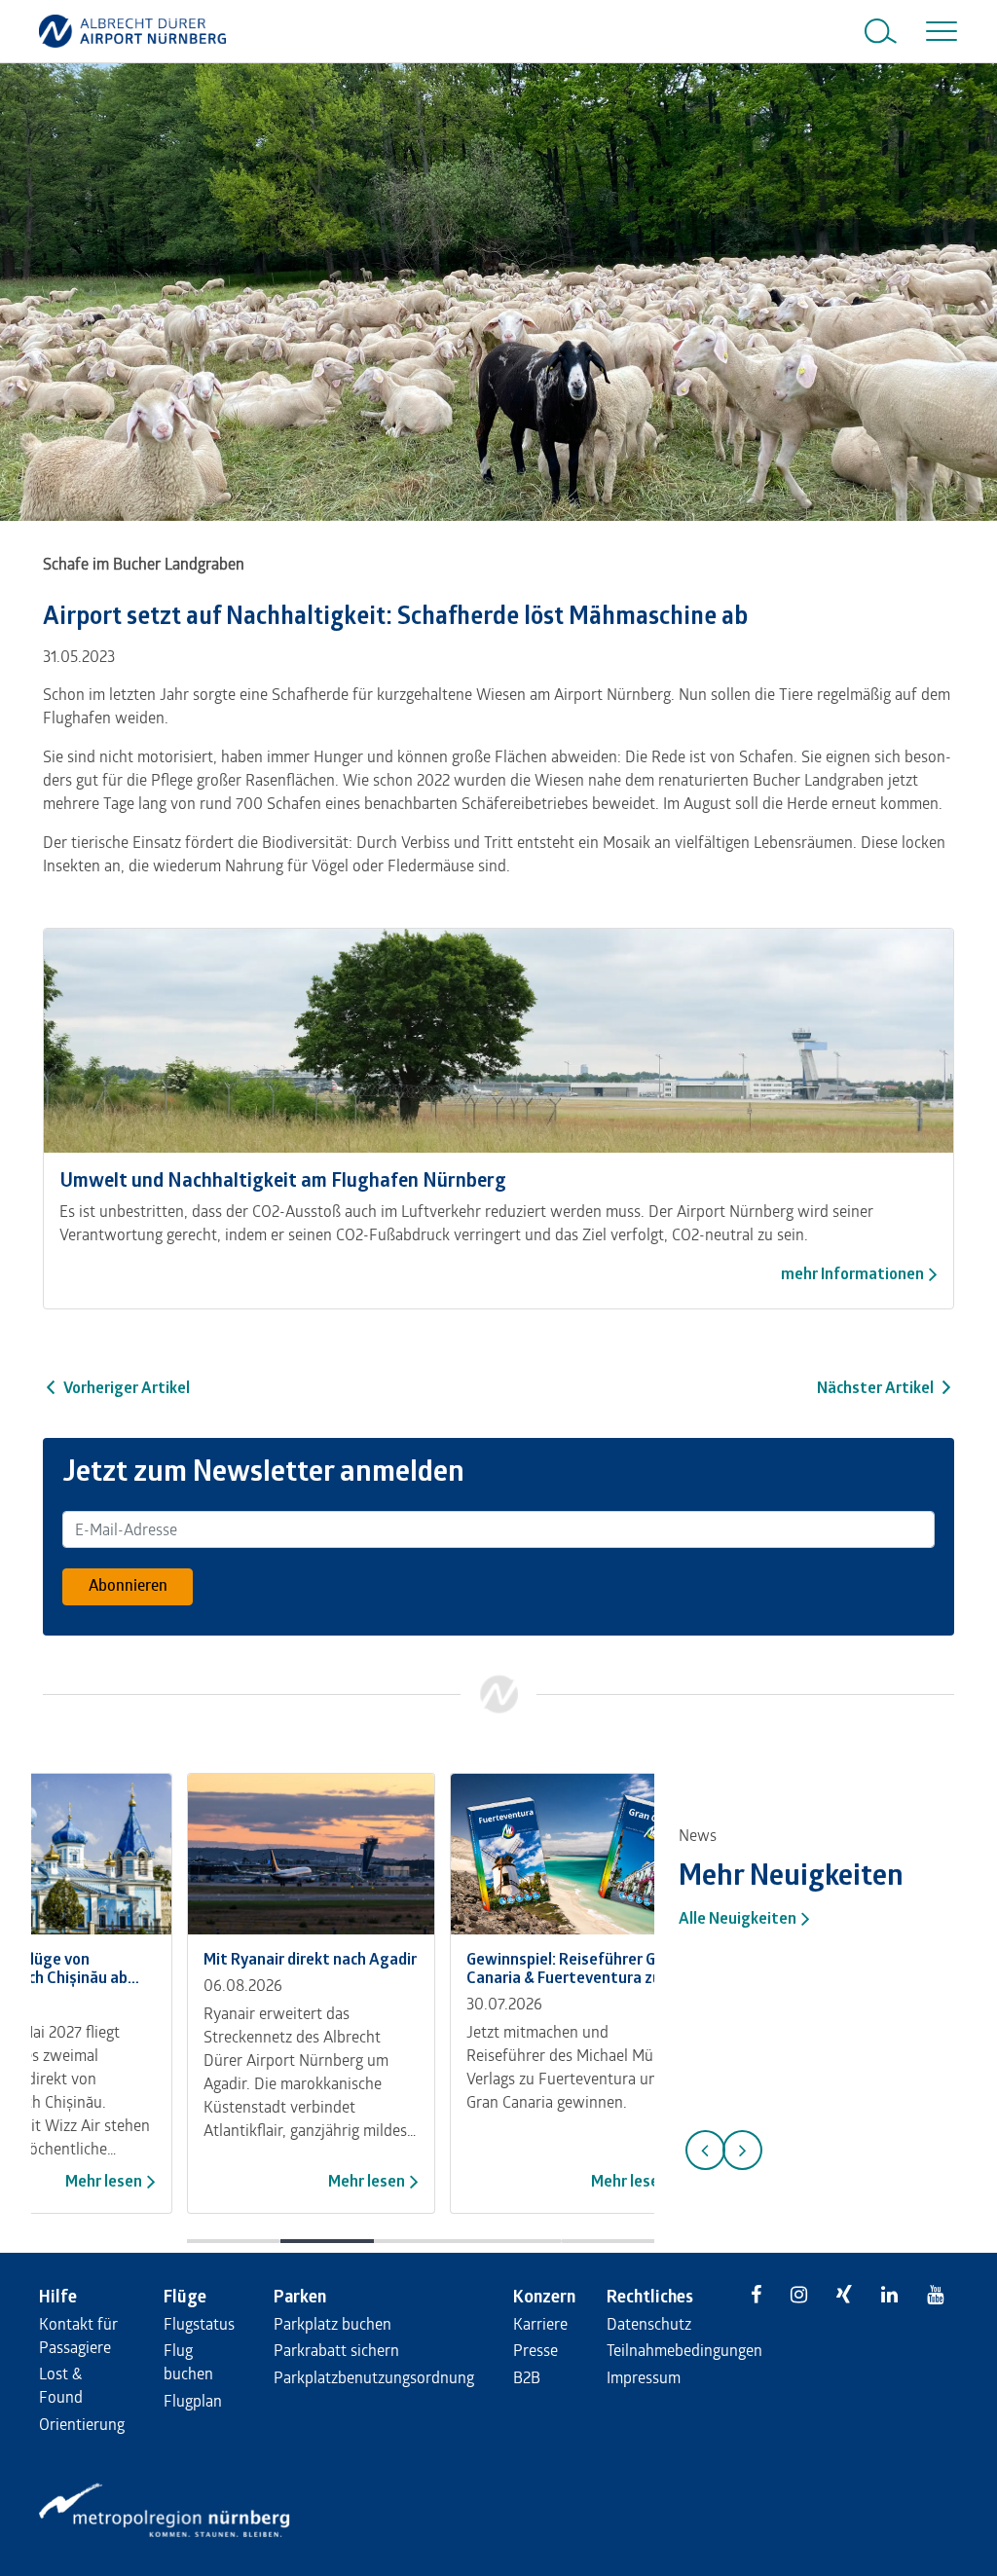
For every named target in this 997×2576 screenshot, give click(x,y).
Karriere (540, 2323)
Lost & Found (61, 2385)
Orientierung (82, 2424)
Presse (535, 2350)
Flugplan (193, 2400)
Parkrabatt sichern (336, 2350)
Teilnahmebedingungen (684, 2350)
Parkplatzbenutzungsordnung (374, 2377)
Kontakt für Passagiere (78, 2335)
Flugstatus (199, 2323)
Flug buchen (188, 2361)
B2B (527, 2377)
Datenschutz (649, 2323)
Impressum (644, 2377)
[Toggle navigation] (938, 31)
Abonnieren (128, 1584)
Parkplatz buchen (332, 2323)
